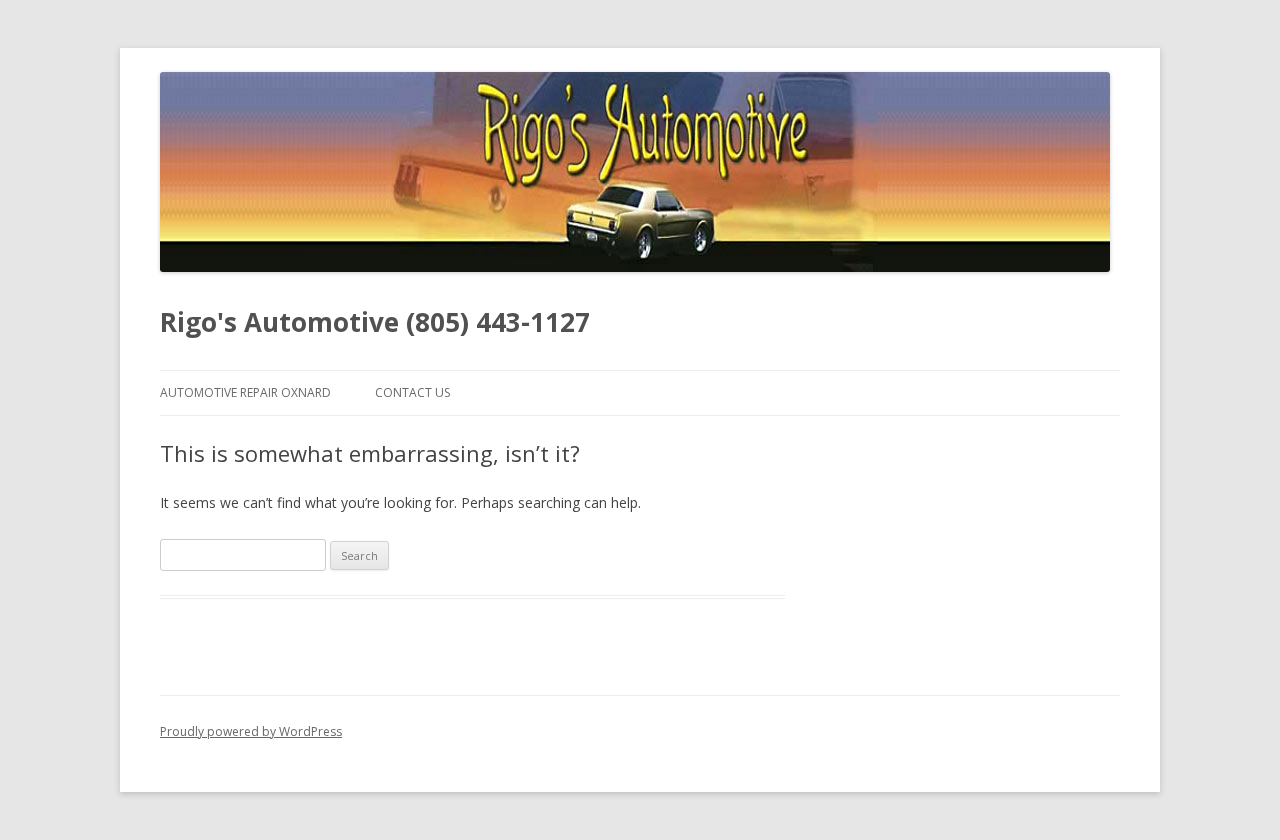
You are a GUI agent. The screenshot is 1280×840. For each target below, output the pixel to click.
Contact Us (412, 392)
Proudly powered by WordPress (251, 731)
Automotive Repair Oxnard (245, 392)
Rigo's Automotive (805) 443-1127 (375, 322)
